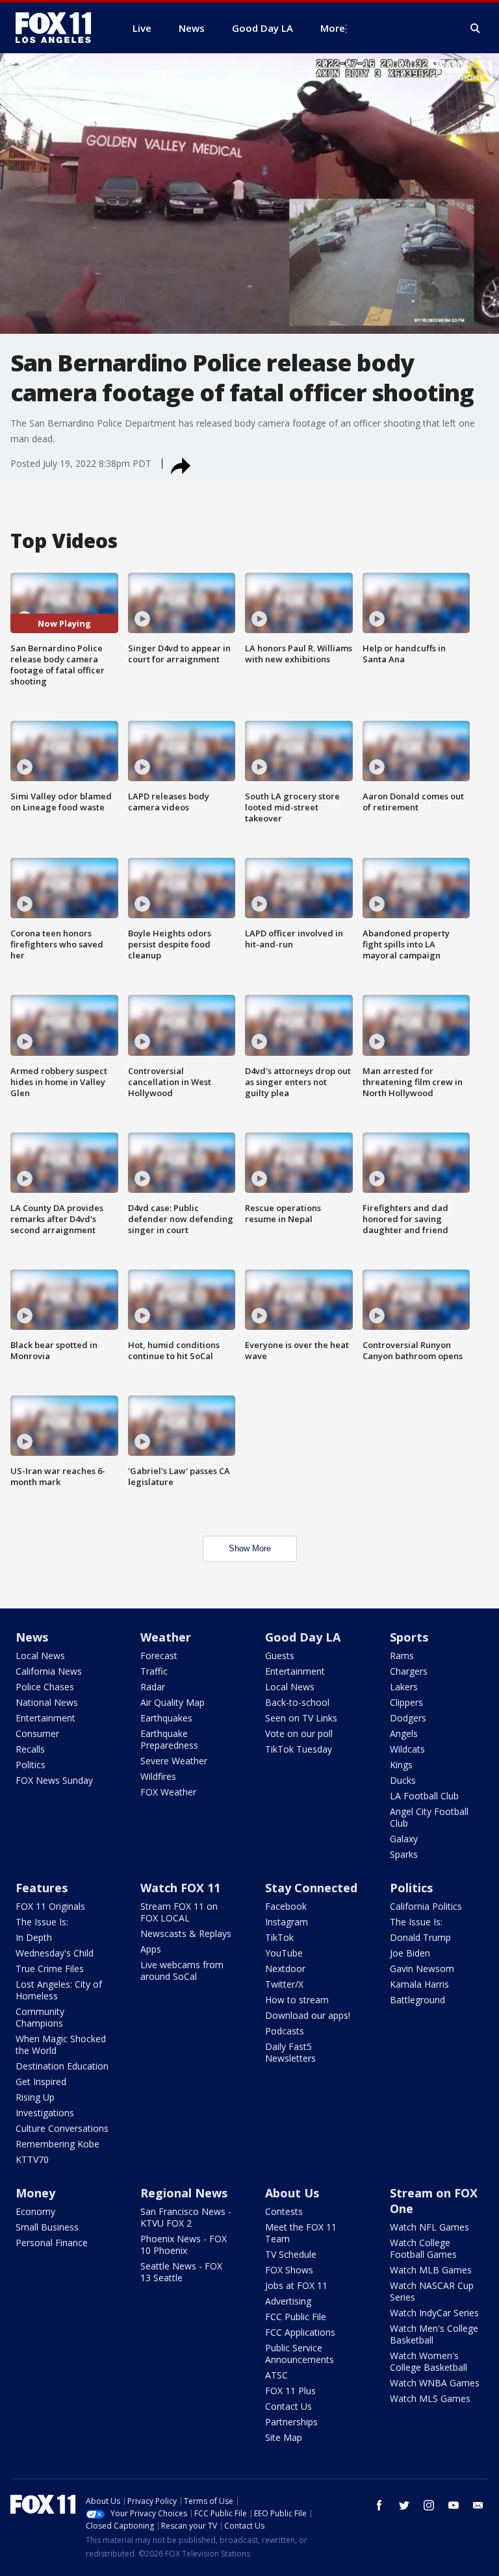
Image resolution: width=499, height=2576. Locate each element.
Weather (166, 1637)
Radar (153, 1687)
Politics (31, 1765)
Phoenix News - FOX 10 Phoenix (184, 2245)
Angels (404, 1733)
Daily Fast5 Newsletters (290, 2052)
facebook (379, 2505)
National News (47, 1702)
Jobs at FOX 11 (296, 2285)
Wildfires (158, 1776)
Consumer (37, 1733)
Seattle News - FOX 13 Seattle (181, 2272)
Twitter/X (284, 1984)
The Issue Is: (42, 1922)
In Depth (34, 1937)
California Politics (426, 1906)
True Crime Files (50, 1969)
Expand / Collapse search (476, 29)
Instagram (287, 1922)
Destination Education (62, 2066)
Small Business (47, 2227)
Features (42, 1888)
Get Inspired (41, 2082)
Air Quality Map (173, 1702)
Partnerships (291, 2422)
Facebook (286, 1906)
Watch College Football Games (423, 2248)
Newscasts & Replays (186, 1933)
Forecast (159, 1656)
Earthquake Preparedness (169, 1739)
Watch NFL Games (429, 2227)
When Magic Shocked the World (61, 2045)
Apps (151, 1949)
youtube (454, 2505)
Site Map (284, 2437)
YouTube (284, 1953)
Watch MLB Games (431, 2270)
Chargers (409, 1671)
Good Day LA (303, 1637)
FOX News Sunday (54, 1780)
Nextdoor (285, 1969)
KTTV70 (32, 2159)
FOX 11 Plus (290, 2391)
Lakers (404, 1687)
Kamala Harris (419, 1984)
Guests (280, 1656)
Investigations (45, 2113)
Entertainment (45, 1718)
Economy (35, 2211)
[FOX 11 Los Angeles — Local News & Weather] (58, 28)
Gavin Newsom (422, 1969)
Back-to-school (297, 1702)
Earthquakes (166, 1718)
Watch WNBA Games (435, 2383)
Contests (284, 2211)
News (32, 1637)
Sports (409, 1637)
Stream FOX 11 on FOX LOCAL (179, 1912)
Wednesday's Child (55, 1953)
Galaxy (404, 1839)
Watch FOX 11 (180, 1888)
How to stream (297, 2000)
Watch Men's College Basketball (434, 2334)
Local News (40, 1656)
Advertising (288, 2301)
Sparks (404, 1854)
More (333, 28)
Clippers (406, 1702)
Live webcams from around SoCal (182, 1970)
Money (35, 2193)
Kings (401, 1765)
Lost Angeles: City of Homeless (59, 1990)
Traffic (154, 1671)
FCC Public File (296, 2317)
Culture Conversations (62, 2128)
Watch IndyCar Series (434, 2313)
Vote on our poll (299, 1733)
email (478, 2505)
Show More (250, 1548)
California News (49, 1671)
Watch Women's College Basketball (429, 2361)
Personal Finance (52, 2243)
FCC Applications (300, 2332)
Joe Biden (410, 1953)
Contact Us (288, 2406)
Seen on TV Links (301, 1718)
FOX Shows (289, 2270)
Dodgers (408, 1718)
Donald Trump (420, 1937)
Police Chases (45, 1687)
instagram (429, 2505)
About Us (292, 2193)
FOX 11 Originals (50, 1906)
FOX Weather (168, 1792)
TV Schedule (291, 2254)
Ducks (403, 1780)
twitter (404, 2505)
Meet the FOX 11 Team (301, 2233)
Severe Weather (174, 1761)
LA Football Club (424, 1796)
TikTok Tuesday (299, 1749)
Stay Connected (311, 1888)
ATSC (276, 2375)
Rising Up (35, 2097)
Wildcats (407, 1749)
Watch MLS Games (430, 2398)
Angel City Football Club (429, 1817)
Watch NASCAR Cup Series (432, 2291)
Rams (402, 1656)
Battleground (417, 2000)
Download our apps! (308, 2015)
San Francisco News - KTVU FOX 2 (186, 2217)
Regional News (184, 2193)
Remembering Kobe (58, 2144)
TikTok (279, 1937)
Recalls (30, 1749)
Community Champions (40, 2017)
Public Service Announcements (300, 2354)
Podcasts (285, 2031)
